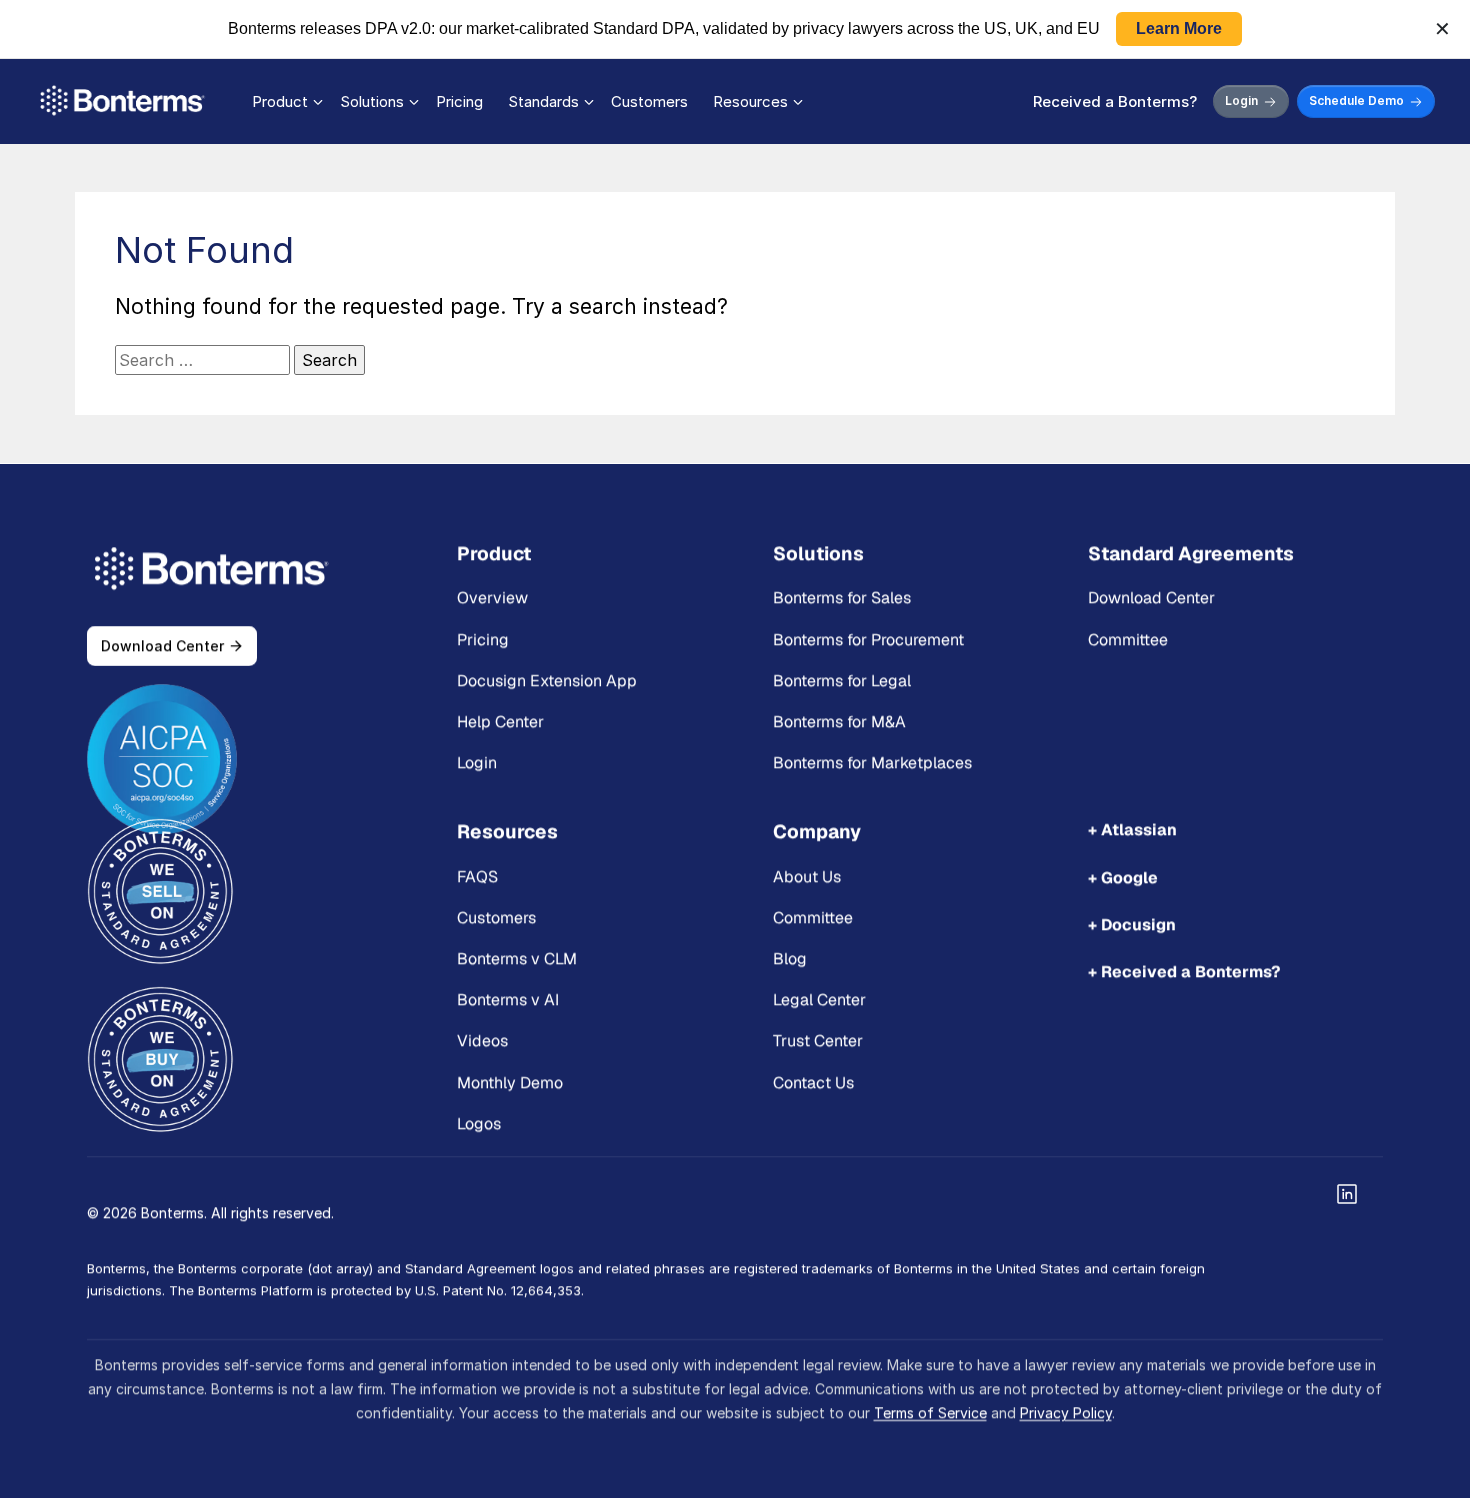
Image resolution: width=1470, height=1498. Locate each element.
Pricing (459, 101)
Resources (750, 101)
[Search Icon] (240, 360)
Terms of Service (930, 1411)
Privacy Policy (1066, 1411)
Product (280, 101)
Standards (543, 101)
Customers (649, 101)
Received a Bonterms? (1115, 101)
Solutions (372, 101)
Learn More (1179, 28)
